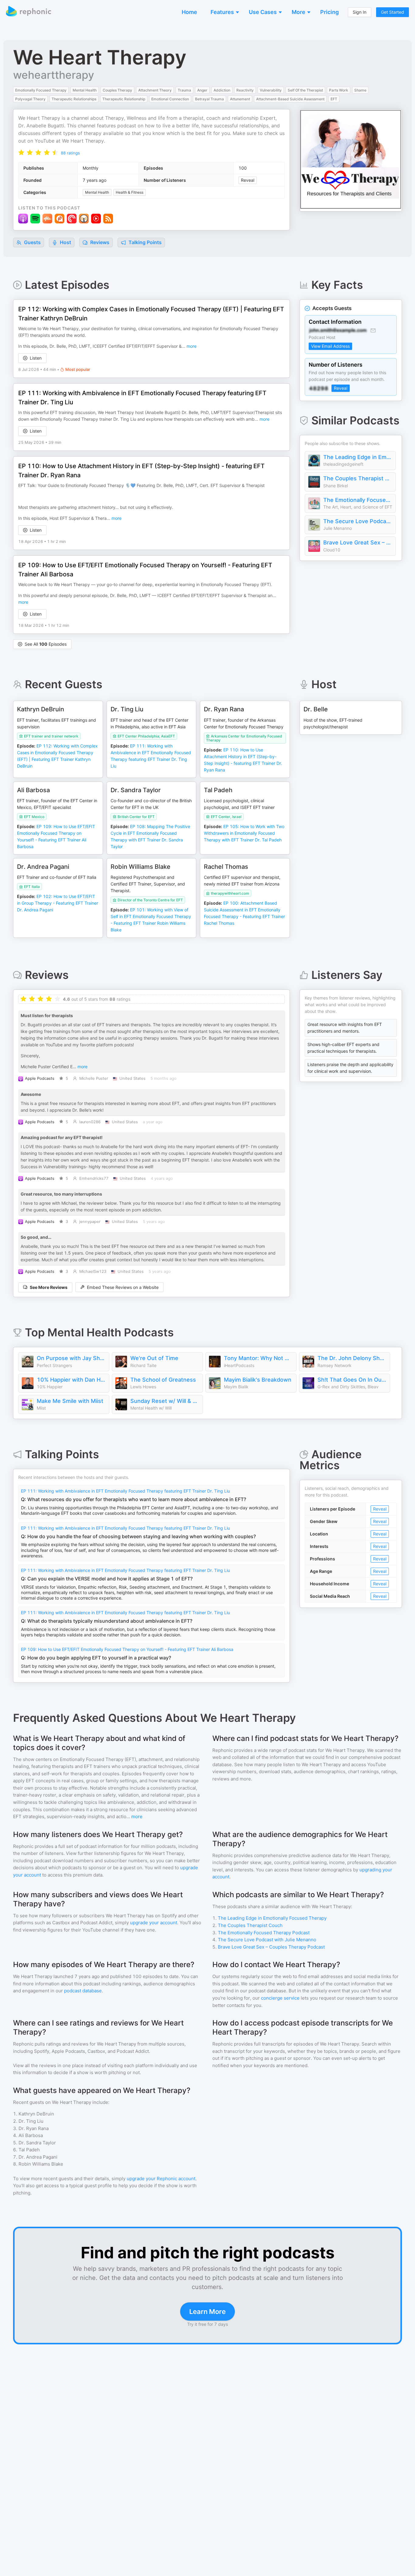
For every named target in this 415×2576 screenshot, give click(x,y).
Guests (32, 242)
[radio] (21, 152)
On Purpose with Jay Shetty (71, 1358)
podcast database (83, 1991)
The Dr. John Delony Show (352, 1358)
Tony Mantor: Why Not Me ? (259, 1358)
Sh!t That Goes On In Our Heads (352, 1380)
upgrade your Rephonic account (161, 2179)
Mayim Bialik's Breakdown (258, 1380)
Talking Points (144, 242)
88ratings (70, 153)
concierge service (280, 1998)
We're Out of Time (154, 1358)
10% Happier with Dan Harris (71, 1380)
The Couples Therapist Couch (358, 478)
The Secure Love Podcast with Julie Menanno (358, 521)
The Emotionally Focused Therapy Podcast (358, 500)
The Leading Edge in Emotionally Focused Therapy (358, 457)
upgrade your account (154, 1923)
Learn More (207, 2312)
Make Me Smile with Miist (70, 1401)
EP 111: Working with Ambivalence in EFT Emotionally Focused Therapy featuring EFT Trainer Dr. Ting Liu (125, 1491)
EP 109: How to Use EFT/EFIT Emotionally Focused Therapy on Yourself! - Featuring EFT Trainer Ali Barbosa (127, 1649)
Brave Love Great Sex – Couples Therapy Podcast (358, 542)
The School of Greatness (163, 1380)
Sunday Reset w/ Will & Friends (165, 1401)
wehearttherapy (54, 75)
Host (65, 242)
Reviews (99, 242)
